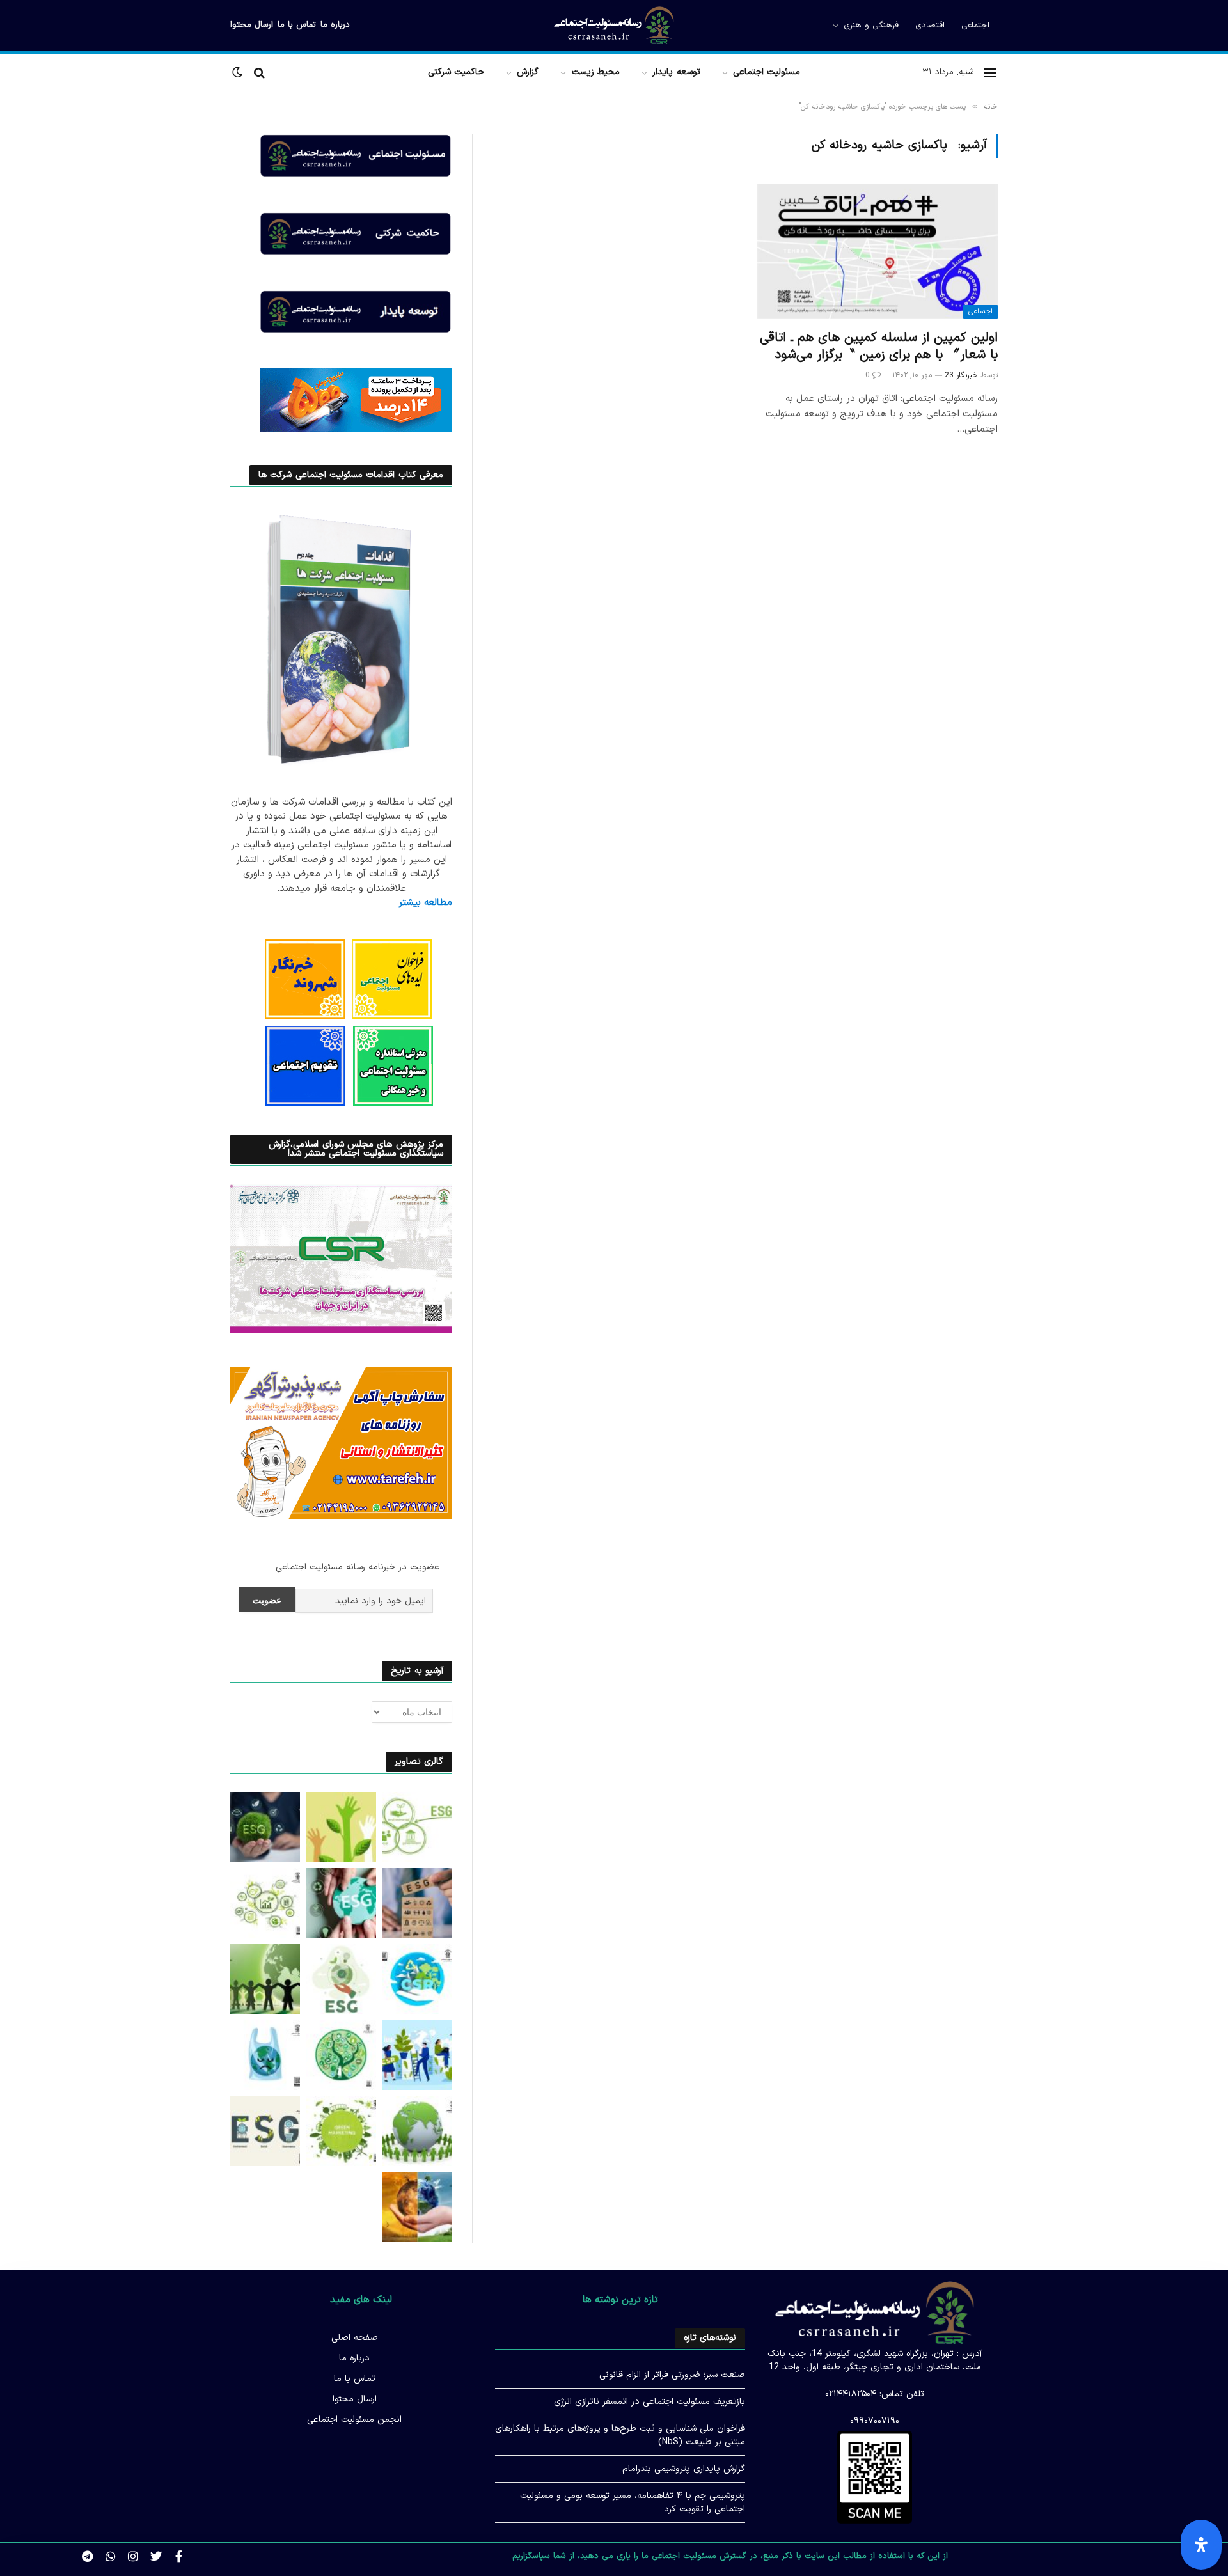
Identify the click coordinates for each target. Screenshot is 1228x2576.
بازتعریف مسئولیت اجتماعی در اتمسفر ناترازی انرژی (649, 2402)
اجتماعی (975, 26)
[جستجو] (259, 73)
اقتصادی (930, 26)
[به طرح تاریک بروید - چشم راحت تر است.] (239, 73)
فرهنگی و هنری (871, 26)
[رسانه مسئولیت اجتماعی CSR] (614, 26)
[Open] (1201, 2545)
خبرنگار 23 (961, 375)
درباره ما (335, 25)
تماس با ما (297, 25)
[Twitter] (156, 2557)
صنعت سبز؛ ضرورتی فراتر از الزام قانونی (672, 2375)
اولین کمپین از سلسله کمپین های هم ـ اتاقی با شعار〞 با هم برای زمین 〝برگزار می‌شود (879, 347)
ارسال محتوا (252, 25)
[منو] (990, 73)
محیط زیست (596, 72)
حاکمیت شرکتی (456, 72)
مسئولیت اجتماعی (767, 72)
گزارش (528, 72)
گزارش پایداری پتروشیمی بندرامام (684, 2469)
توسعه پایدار (676, 72)
